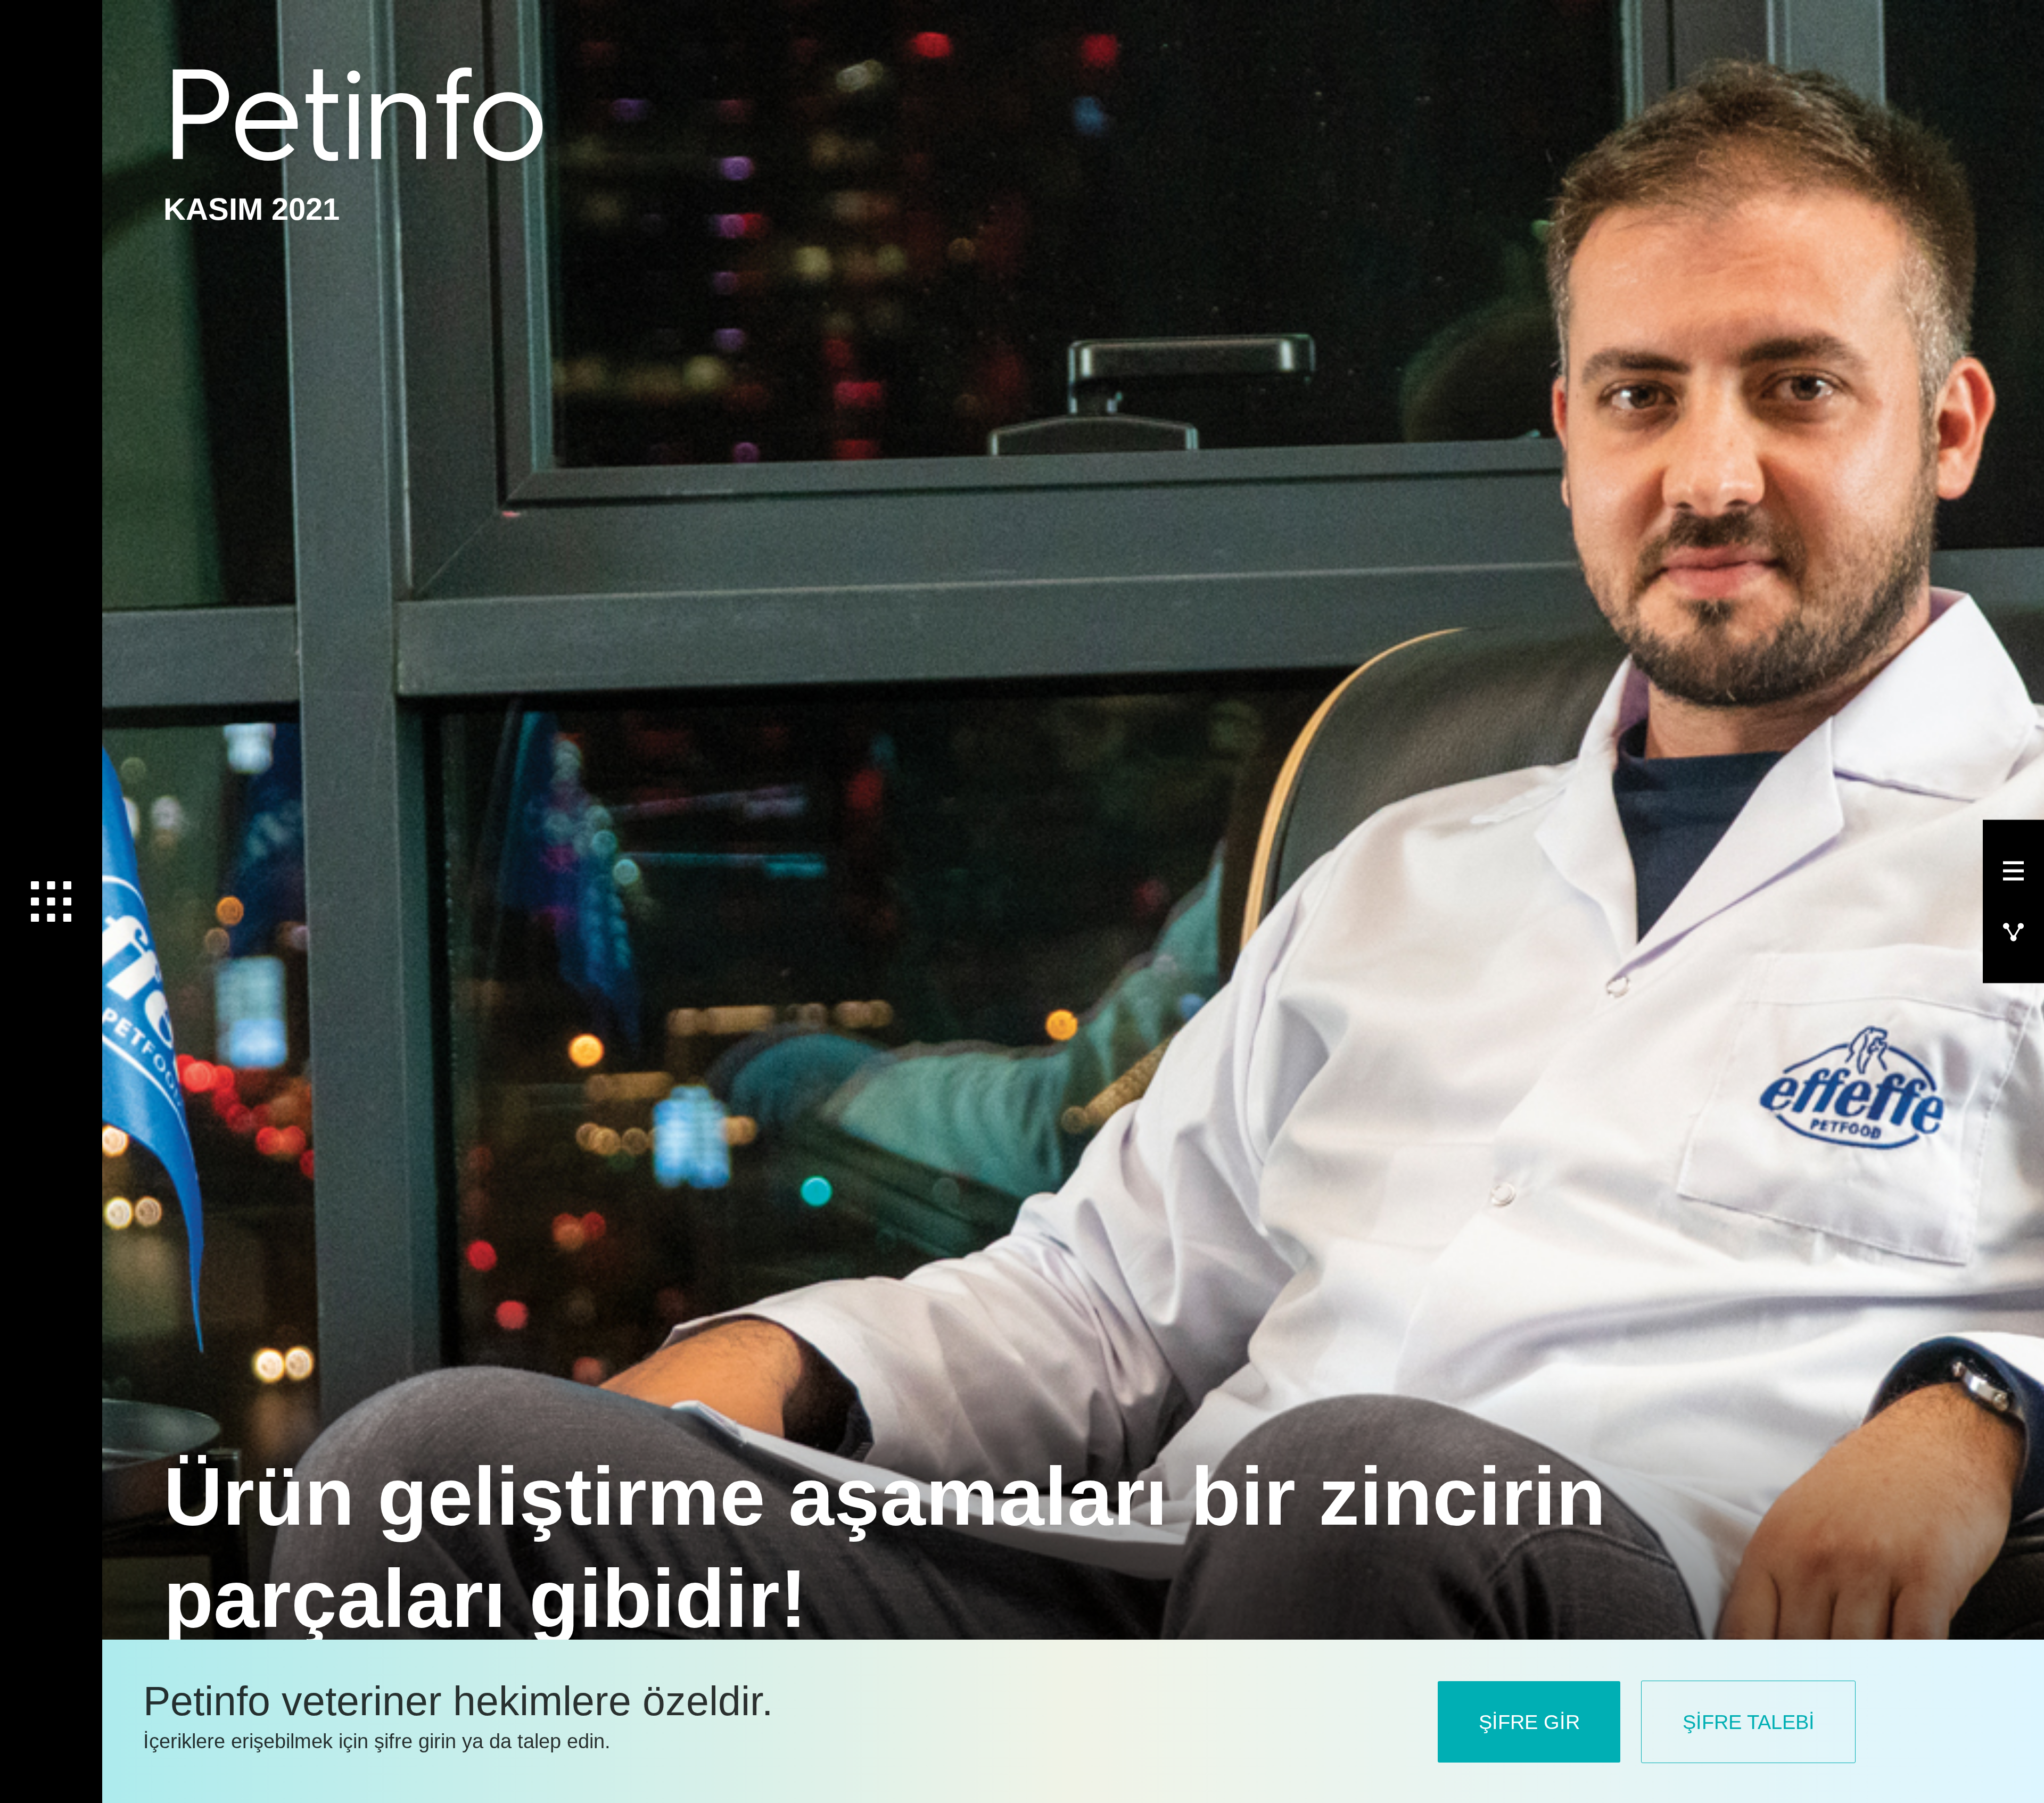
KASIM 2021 (252, 209)
